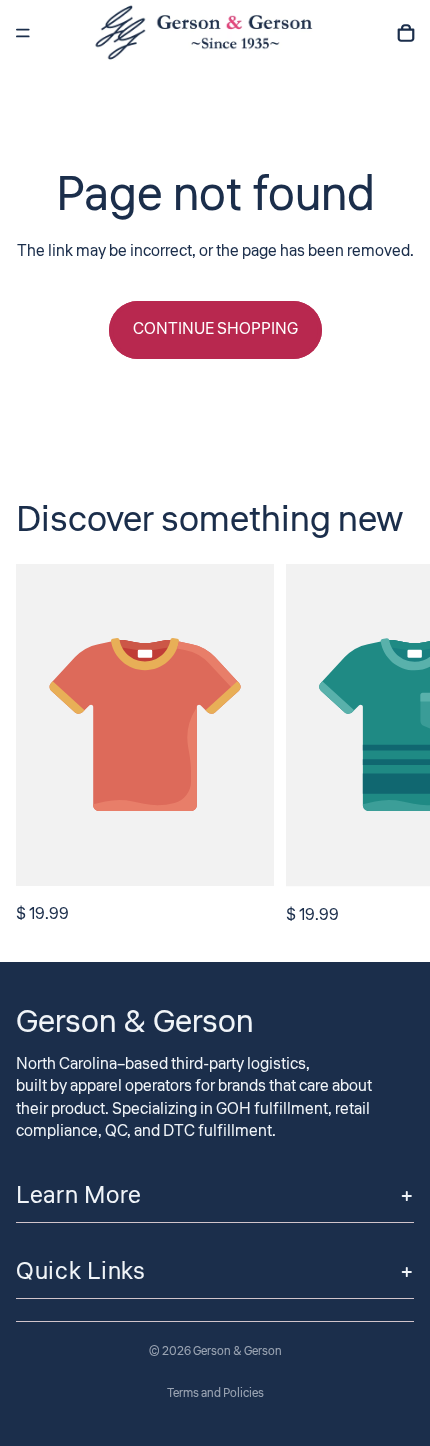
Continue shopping (215, 329)
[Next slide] (392, 746)
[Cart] (406, 33)
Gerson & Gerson (237, 1351)
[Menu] (23, 33)
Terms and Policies (215, 1393)
